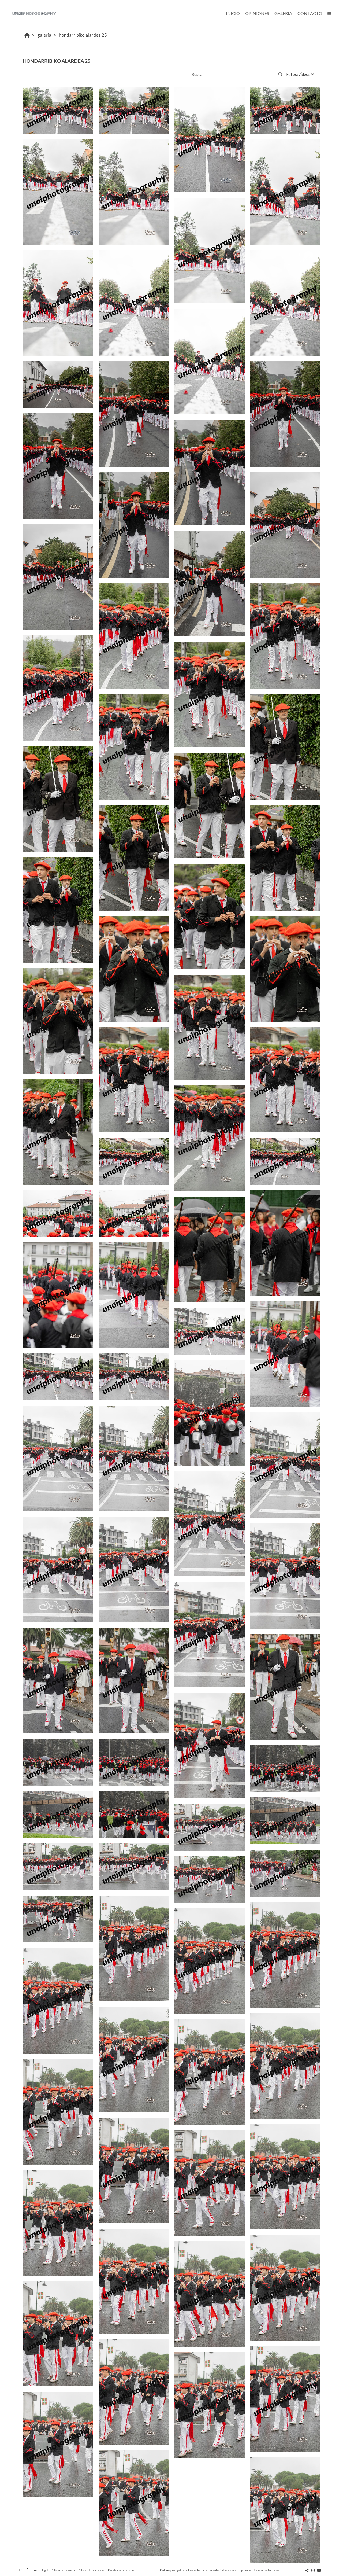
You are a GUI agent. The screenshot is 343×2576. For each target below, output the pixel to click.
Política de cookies (63, 2570)
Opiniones (257, 13)
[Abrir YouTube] (319, 2570)
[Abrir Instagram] (313, 2570)
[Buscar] (280, 74)
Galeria (283, 13)
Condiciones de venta (122, 2570)
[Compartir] (307, 2570)
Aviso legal (41, 2570)
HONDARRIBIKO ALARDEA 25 (83, 35)
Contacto (310, 13)
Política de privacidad (92, 2570)
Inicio (233, 13)
